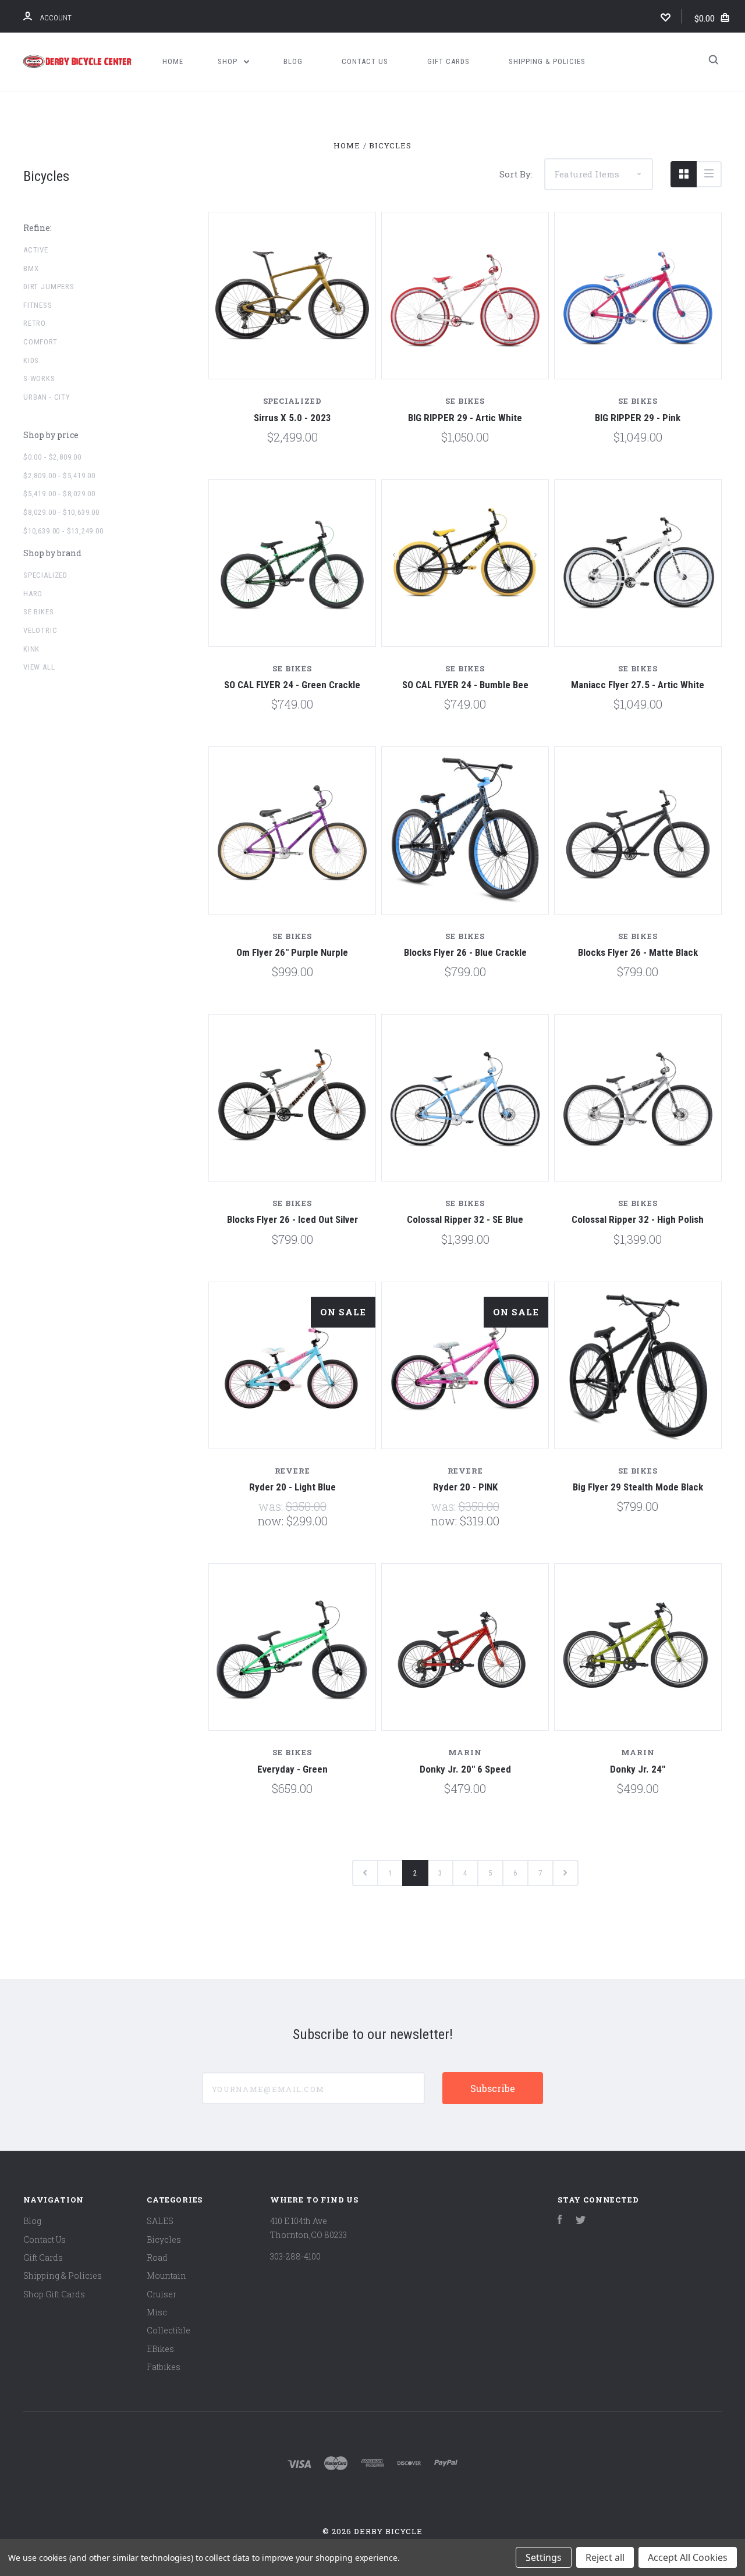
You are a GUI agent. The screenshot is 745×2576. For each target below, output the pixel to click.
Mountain (166, 2276)
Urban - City (47, 397)
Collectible (168, 2330)
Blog (293, 61)
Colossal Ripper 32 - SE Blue (465, 1219)
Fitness (38, 305)
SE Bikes (39, 612)
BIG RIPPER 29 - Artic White (465, 418)
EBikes (160, 2349)
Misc (157, 2312)
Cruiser (162, 2294)
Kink (31, 649)
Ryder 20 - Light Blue (292, 1487)
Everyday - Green (292, 1769)
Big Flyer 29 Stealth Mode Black (638, 1487)
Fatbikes (164, 2367)
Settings (544, 2557)
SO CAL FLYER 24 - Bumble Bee (465, 685)
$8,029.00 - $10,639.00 (61, 512)
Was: (272, 1506)
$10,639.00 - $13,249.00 (63, 531)
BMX (31, 268)
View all (39, 667)
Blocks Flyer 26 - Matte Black (638, 952)
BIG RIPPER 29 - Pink (638, 418)
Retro (35, 323)
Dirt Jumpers (49, 287)
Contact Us (365, 61)
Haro (33, 594)
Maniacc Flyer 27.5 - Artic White (638, 685)
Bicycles (164, 2239)
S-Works (39, 378)
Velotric (40, 630)
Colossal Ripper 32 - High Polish (638, 1219)
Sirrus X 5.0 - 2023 (292, 418)
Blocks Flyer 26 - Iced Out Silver (292, 1219)
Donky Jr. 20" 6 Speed (465, 1769)
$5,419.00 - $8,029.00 (59, 494)
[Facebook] (560, 2221)
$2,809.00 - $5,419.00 (59, 476)
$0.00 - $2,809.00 (52, 457)
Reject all (605, 2557)
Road (157, 2257)
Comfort (40, 342)
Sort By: (516, 174)
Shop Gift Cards (54, 2294)
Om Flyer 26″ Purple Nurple (292, 952)
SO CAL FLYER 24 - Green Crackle (292, 685)
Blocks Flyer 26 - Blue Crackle (465, 952)
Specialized (45, 575)
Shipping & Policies (547, 61)
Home (173, 61)
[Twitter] (581, 2221)
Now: (272, 1521)
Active (36, 250)
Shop (229, 61)
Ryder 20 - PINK (465, 1487)
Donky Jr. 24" (638, 1769)
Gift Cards (448, 61)
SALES (160, 2221)
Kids (31, 360)
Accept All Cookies (688, 2557)
